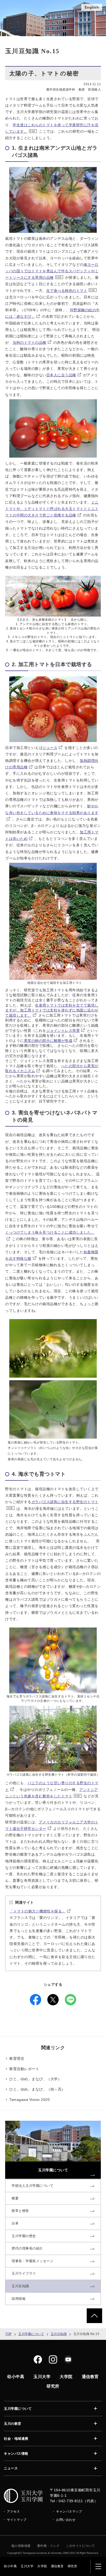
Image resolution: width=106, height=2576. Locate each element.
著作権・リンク (48, 2546)
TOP (8, 2334)
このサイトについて (80, 2546)
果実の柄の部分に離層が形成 (48, 1041)
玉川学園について (31, 2334)
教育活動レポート (24, 2069)
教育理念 (17, 2059)
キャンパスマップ (69, 2511)
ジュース (50, 748)
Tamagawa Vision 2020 (29, 2100)
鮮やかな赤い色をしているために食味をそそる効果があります (52, 809)
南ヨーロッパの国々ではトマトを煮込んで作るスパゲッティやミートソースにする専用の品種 (52, 271)
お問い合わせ (66, 2520)
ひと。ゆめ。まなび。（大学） (35, 2079)
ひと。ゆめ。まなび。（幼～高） (37, 2089)
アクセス (13, 2511)
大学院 (42, 2566)
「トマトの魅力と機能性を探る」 (38, 1911)
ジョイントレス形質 (63, 1031)
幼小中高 (10, 2566)
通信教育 (57, 2566)
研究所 (73, 2566)
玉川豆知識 (59, 2334)
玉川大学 (27, 2566)
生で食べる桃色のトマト (67, 291)
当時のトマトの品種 (29, 342)
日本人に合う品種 (61, 375)
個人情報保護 (21, 2546)
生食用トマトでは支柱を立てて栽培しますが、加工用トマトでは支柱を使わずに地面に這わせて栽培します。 (52, 1010)
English (92, 7)
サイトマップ (17, 2520)
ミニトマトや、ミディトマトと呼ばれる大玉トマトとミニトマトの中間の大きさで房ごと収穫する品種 (52, 509)
